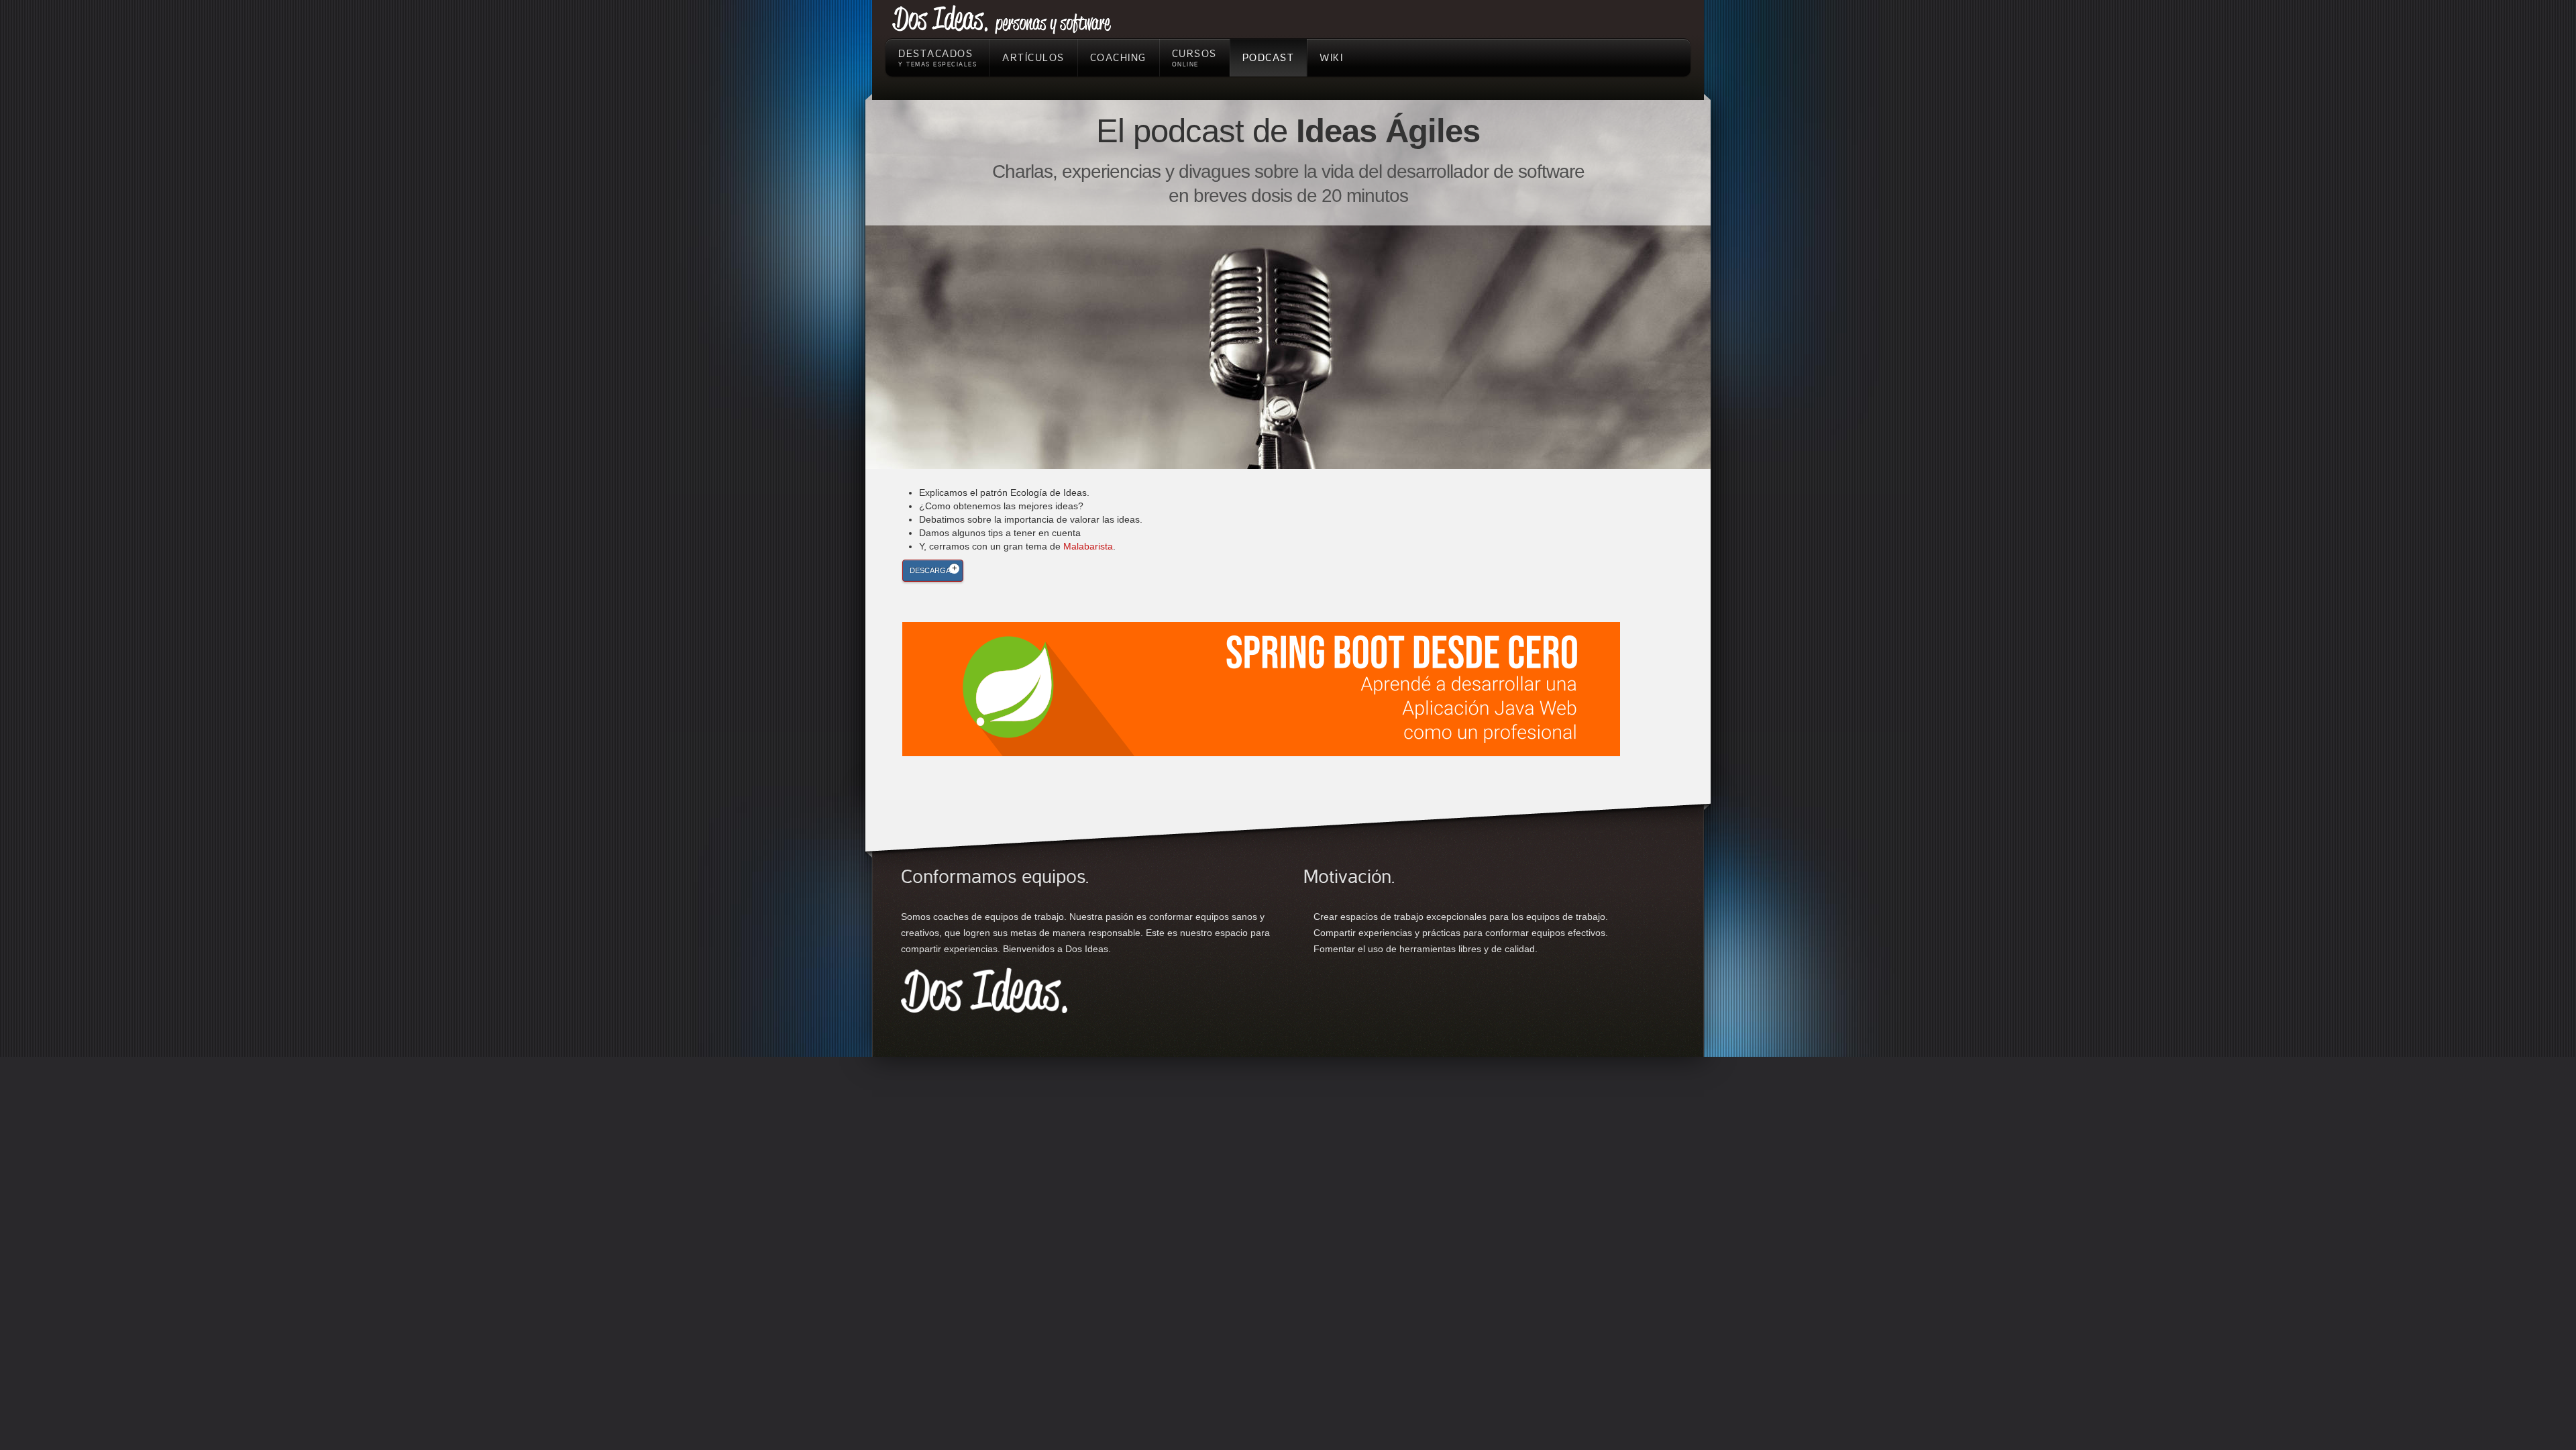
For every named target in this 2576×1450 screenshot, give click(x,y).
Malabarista (1088, 546)
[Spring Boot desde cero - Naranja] (1261, 688)
